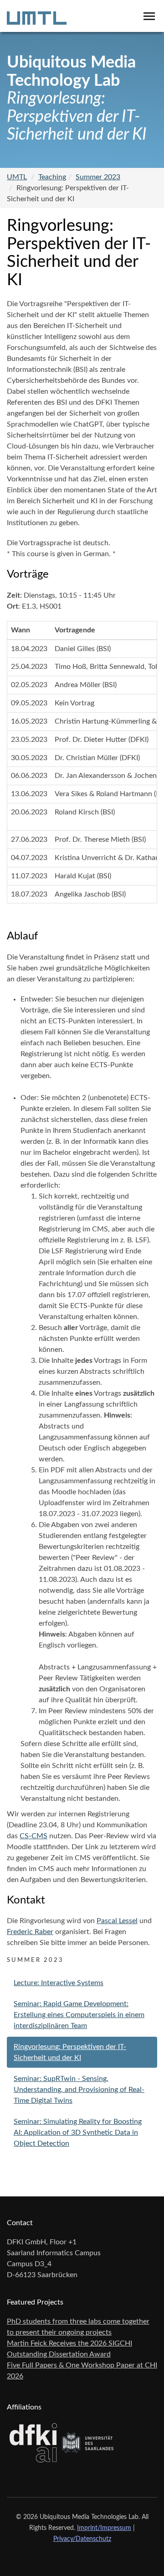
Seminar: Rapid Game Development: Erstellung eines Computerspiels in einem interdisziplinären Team (79, 2015)
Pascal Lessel (117, 1921)
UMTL (17, 177)
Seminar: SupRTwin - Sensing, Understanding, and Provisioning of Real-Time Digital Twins (79, 2090)
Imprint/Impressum (104, 2528)
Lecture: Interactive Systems (59, 1983)
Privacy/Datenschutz (82, 2539)
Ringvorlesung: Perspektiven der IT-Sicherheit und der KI (70, 2052)
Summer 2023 (98, 177)
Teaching (52, 177)
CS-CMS (33, 1836)
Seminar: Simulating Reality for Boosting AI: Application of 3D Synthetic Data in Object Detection (78, 2133)
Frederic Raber (30, 1932)
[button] (149, 15)
